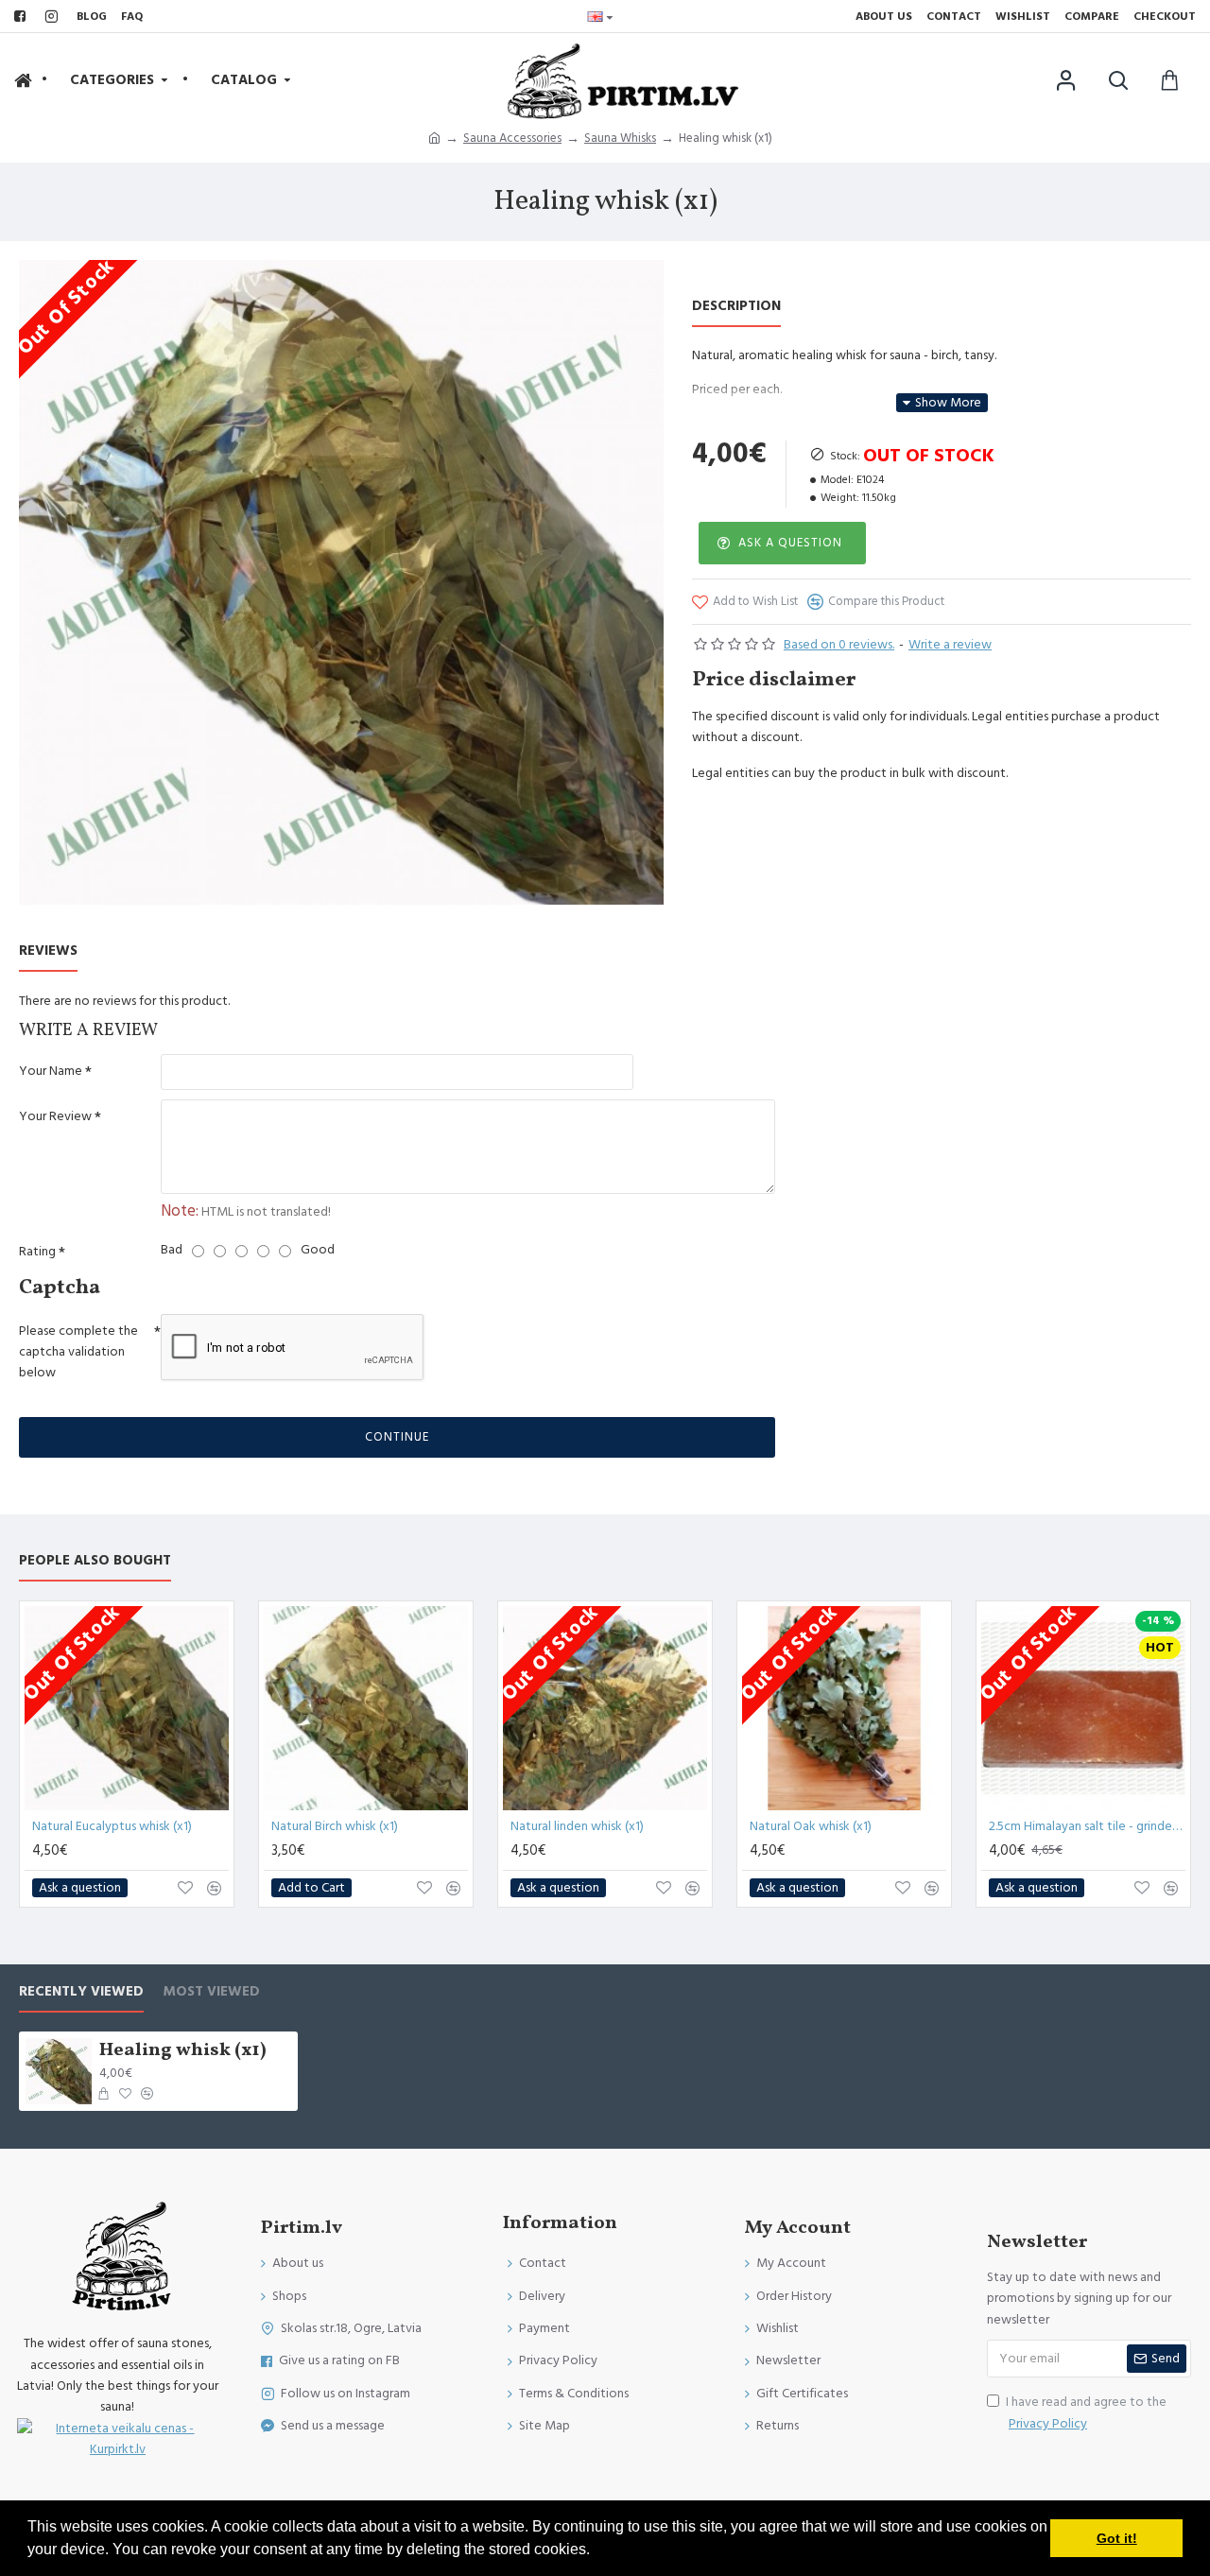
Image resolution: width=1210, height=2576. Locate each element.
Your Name (51, 1071)
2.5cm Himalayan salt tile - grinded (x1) (1087, 1826)
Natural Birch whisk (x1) (335, 1826)
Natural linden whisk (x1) (577, 1826)
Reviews (48, 951)
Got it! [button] (1117, 2538)
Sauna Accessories (512, 138)
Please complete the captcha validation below (78, 1352)
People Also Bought (95, 1561)
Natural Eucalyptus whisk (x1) (112, 1826)
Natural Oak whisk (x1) (811, 1826)
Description (736, 307)
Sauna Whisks (620, 138)
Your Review (55, 1116)
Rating (37, 1252)
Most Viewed (211, 1992)
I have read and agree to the (1086, 2412)
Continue (397, 1437)
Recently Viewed (81, 1992)
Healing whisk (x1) (183, 2050)
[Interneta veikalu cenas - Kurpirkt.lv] (118, 2439)
